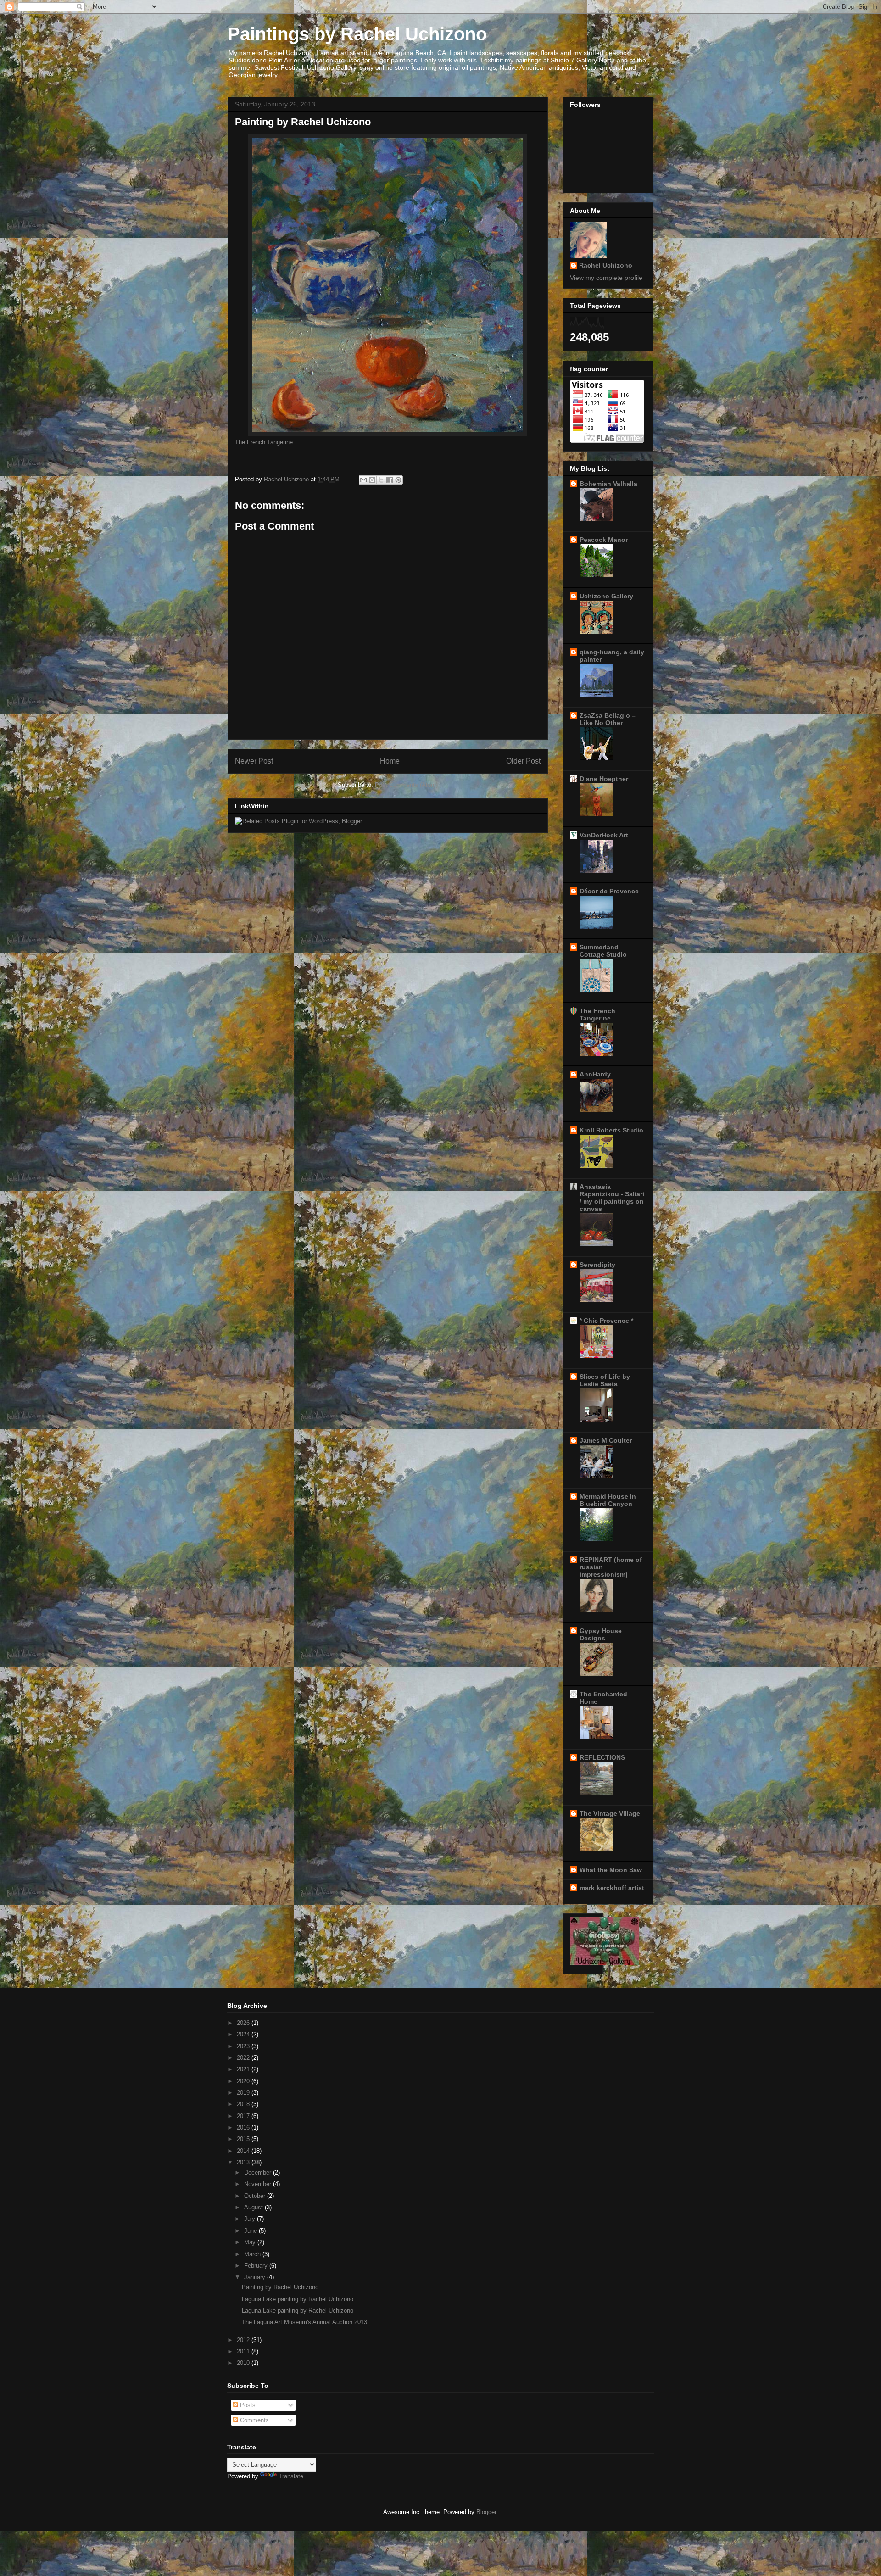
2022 (244, 2058)
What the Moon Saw (611, 1870)
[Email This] (363, 480)
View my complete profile (606, 278)
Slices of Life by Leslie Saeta (605, 1380)
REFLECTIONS (602, 1757)
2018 (244, 2104)
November (259, 2184)
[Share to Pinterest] (398, 480)
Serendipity (597, 1265)
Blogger (486, 2512)
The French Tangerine (264, 442)
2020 (244, 2081)
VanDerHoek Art (604, 835)
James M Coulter (606, 1440)
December (259, 2172)
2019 (244, 2093)
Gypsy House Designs (601, 1634)
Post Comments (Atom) (406, 785)
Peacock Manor (604, 540)
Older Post (523, 761)
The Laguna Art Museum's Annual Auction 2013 (304, 2322)
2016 (244, 2127)
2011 (244, 2351)
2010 (244, 2363)
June (251, 2231)
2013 (244, 2162)
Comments (254, 2420)
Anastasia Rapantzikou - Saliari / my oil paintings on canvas (612, 1198)
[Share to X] (381, 480)
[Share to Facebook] (390, 480)
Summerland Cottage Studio (603, 951)
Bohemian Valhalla (608, 484)
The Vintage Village (610, 1813)
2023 (244, 2046)
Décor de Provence (609, 891)
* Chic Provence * (606, 1321)
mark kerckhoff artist (612, 1888)
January (256, 2277)
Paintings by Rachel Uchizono (357, 34)
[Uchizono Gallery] (604, 1963)
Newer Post (254, 761)
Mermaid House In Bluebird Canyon (608, 1500)
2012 (244, 2340)
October (256, 2196)
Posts (247, 2405)
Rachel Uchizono (606, 265)
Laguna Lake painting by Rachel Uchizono (298, 2299)
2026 (244, 2023)
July (251, 2219)
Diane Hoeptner (604, 779)
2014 (244, 2151)
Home (390, 761)
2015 (244, 2139)
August (254, 2207)
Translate (291, 2476)
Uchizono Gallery (606, 596)
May (251, 2242)
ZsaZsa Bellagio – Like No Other (608, 719)
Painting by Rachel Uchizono (280, 2287)
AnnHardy (595, 1074)
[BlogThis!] (372, 480)
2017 (244, 2116)
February (257, 2266)
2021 (244, 2069)
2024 (244, 2034)
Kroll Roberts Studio (611, 1130)
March (253, 2254)
